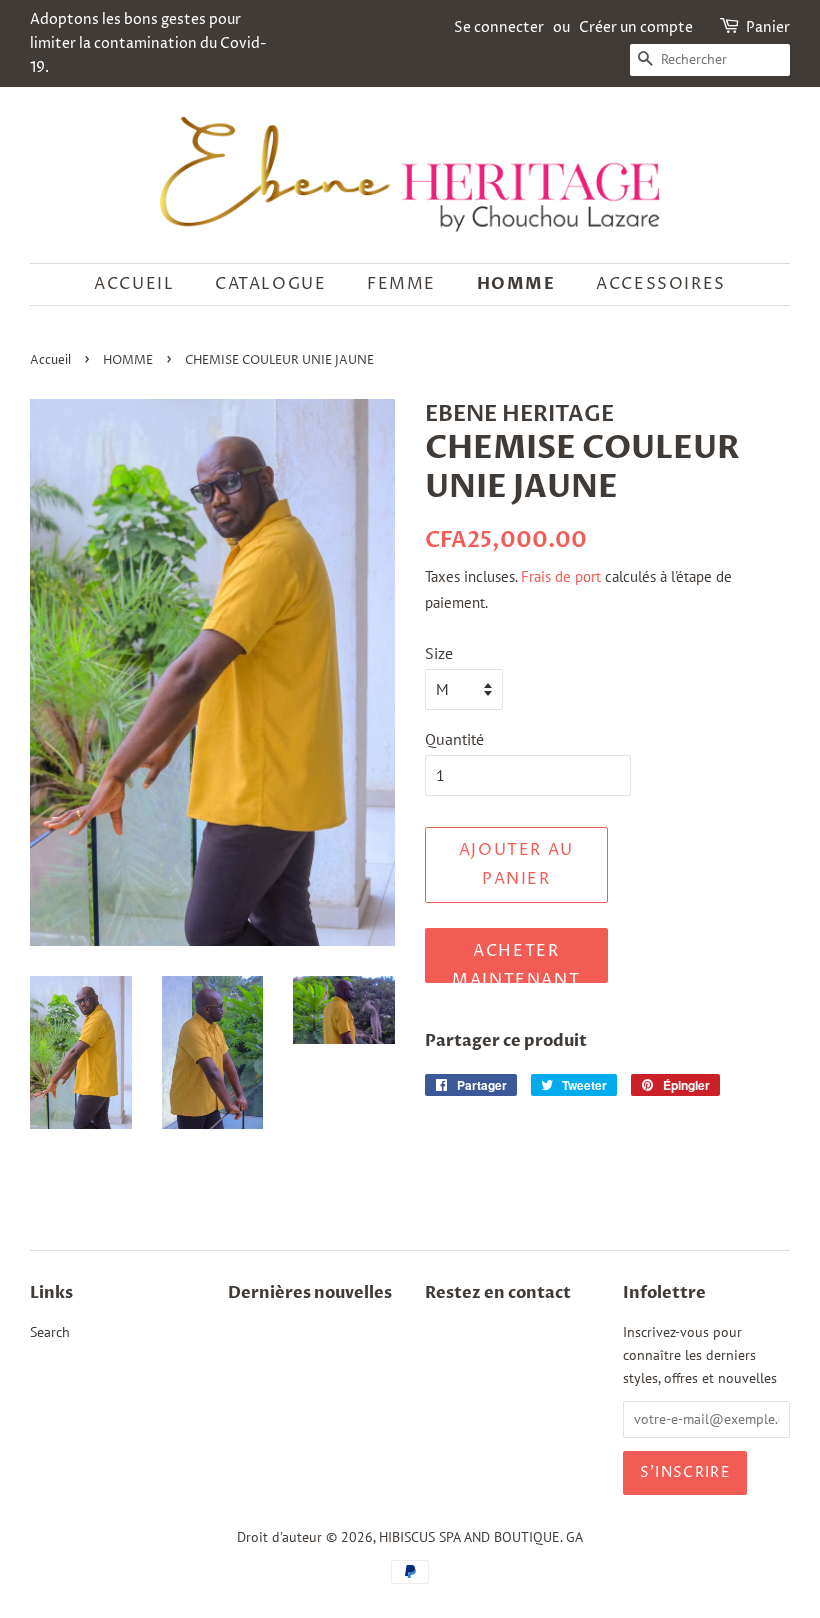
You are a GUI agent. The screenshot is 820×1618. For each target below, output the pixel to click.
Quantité (454, 739)
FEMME (401, 284)
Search (50, 1332)
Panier (768, 27)
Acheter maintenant (516, 961)
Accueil (134, 284)
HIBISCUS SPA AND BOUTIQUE (469, 1537)
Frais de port (561, 576)
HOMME (516, 284)
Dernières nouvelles (310, 1293)
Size (439, 653)
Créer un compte (636, 27)
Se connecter (499, 27)
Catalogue (270, 284)
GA (574, 1537)
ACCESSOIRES (661, 284)
